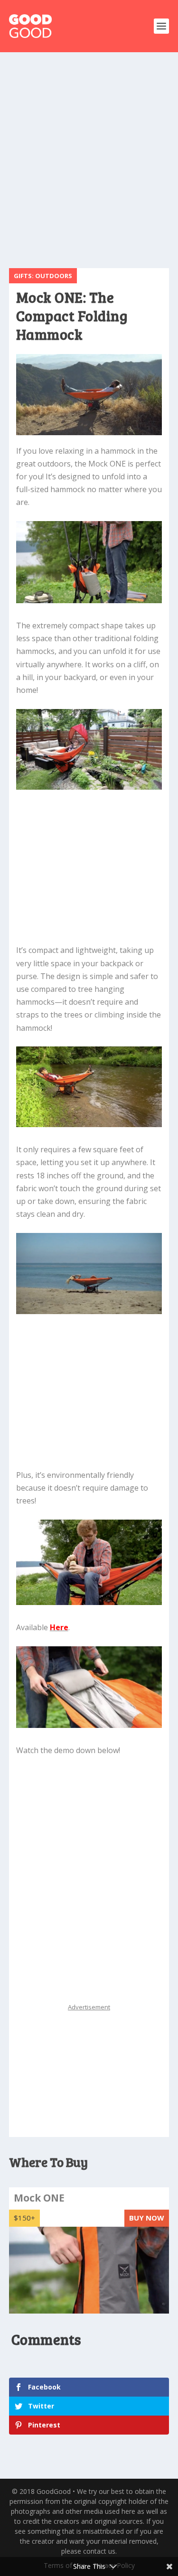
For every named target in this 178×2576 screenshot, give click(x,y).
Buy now (147, 2218)
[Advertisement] (89, 160)
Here (59, 1627)
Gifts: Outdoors (43, 276)
